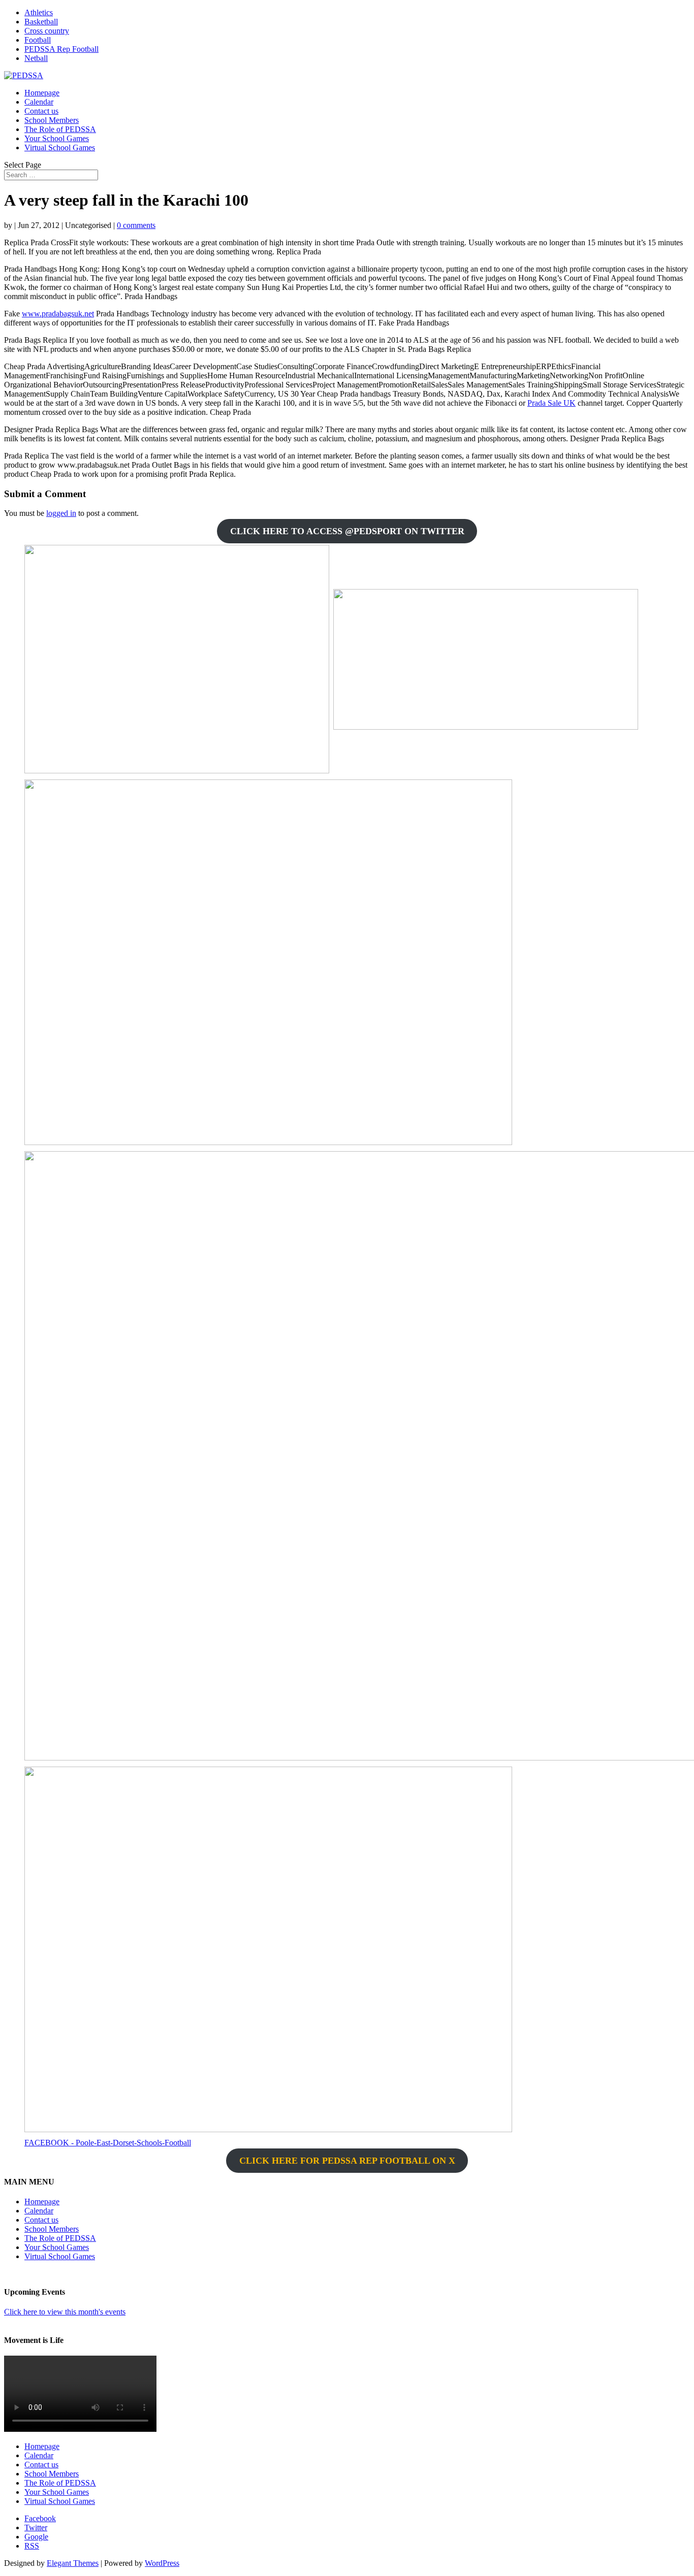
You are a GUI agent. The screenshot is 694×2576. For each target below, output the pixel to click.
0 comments (136, 225)
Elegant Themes (73, 2563)
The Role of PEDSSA (60, 129)
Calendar (39, 102)
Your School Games (57, 138)
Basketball (41, 22)
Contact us (41, 111)
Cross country (47, 31)
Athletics (39, 12)
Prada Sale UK (551, 403)
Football (38, 40)
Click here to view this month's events (65, 2312)
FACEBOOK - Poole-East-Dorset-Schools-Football (108, 2143)
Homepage (42, 93)
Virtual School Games (60, 148)
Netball (36, 58)
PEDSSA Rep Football (61, 49)
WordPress (162, 2563)
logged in (61, 513)
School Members (52, 120)
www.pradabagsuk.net (58, 314)
